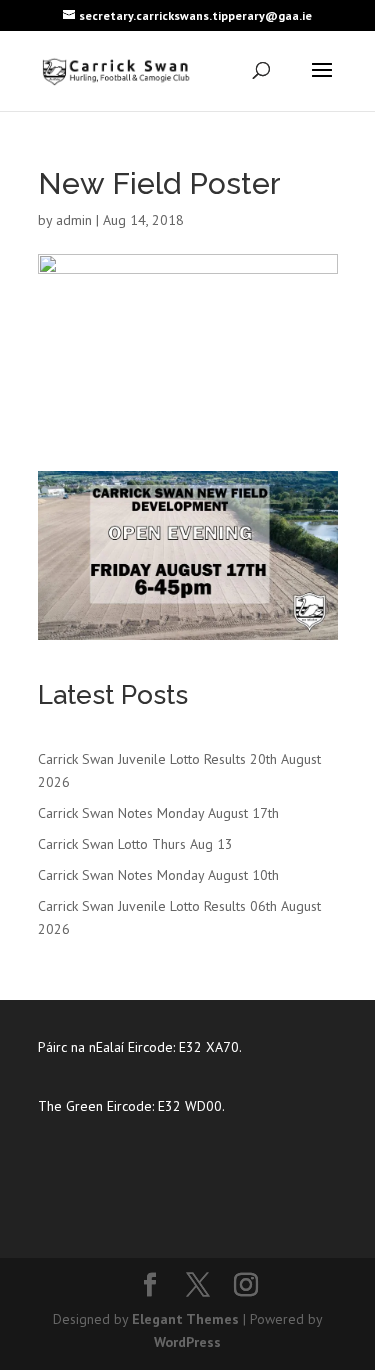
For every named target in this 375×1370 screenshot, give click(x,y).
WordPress (187, 1342)
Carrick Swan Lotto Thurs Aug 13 (135, 844)
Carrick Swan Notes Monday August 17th (158, 813)
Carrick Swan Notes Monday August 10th (158, 875)
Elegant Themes (185, 1319)
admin (74, 220)
